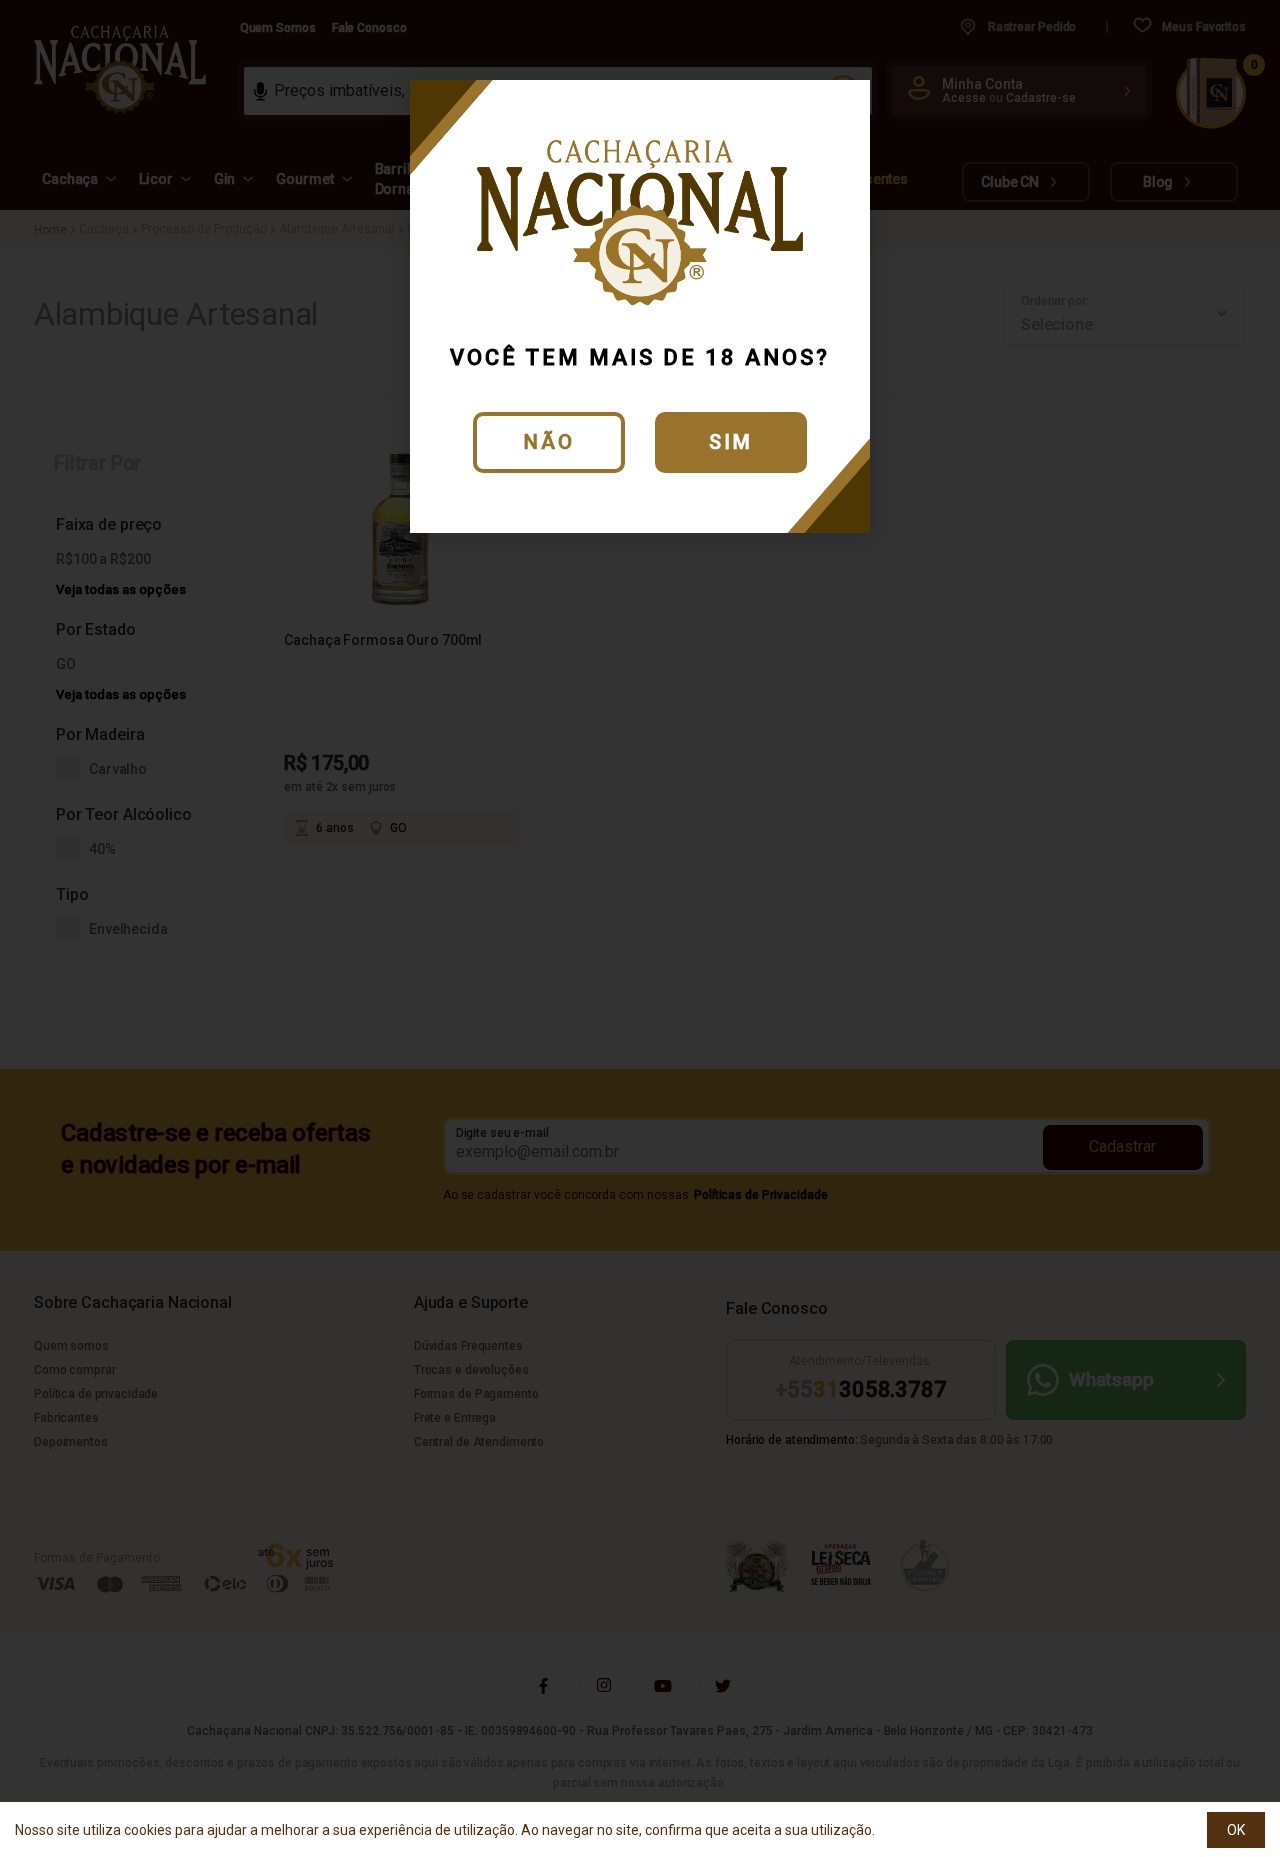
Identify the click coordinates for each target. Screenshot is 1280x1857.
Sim (731, 442)
